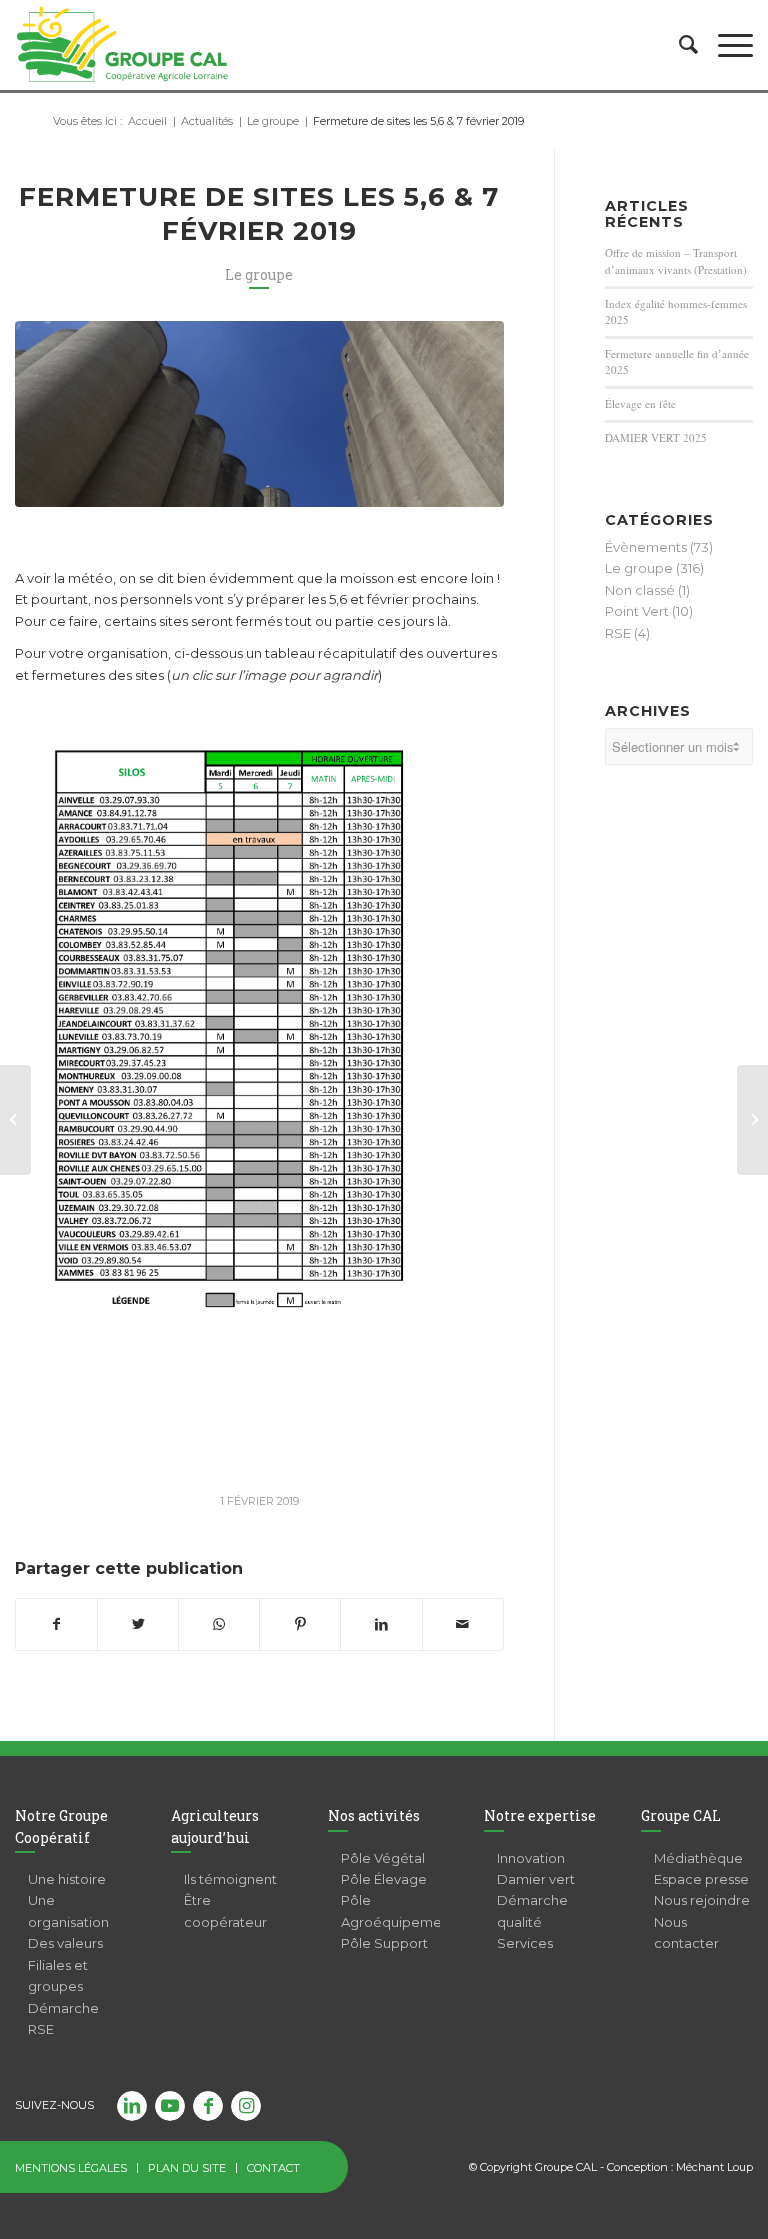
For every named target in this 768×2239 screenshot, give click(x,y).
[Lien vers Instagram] (246, 2106)
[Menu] (725, 45)
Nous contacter (686, 1932)
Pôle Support (384, 1943)
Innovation (531, 1858)
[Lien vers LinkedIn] (132, 2106)
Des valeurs (65, 1943)
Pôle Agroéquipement (390, 1910)
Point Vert (637, 611)
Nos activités (374, 1815)
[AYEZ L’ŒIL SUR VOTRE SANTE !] (752, 1120)
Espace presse (701, 1879)
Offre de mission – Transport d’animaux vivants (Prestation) (676, 261)
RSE (618, 633)
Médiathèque (698, 1858)
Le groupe (259, 274)
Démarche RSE (63, 2018)
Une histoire (67, 1879)
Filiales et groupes (58, 1975)
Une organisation (68, 1910)
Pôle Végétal (383, 1858)
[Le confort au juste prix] (15, 1120)
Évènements (646, 547)
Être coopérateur (225, 1910)
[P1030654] (259, 414)
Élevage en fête (640, 403)
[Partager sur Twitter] (138, 1624)
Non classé (640, 590)
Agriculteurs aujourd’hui (215, 1826)
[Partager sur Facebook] (56, 1624)
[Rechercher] (678, 45)
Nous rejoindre (702, 1900)
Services (525, 1943)
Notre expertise (540, 1815)
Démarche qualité (532, 1910)
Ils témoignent (230, 1879)
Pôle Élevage (384, 1879)
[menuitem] (678, 45)
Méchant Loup (714, 2167)
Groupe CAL (681, 1815)
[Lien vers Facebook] (208, 2106)
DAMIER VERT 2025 (656, 437)
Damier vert (536, 1879)
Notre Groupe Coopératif (61, 1826)
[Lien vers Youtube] (170, 2106)
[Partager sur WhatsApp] (219, 1624)
